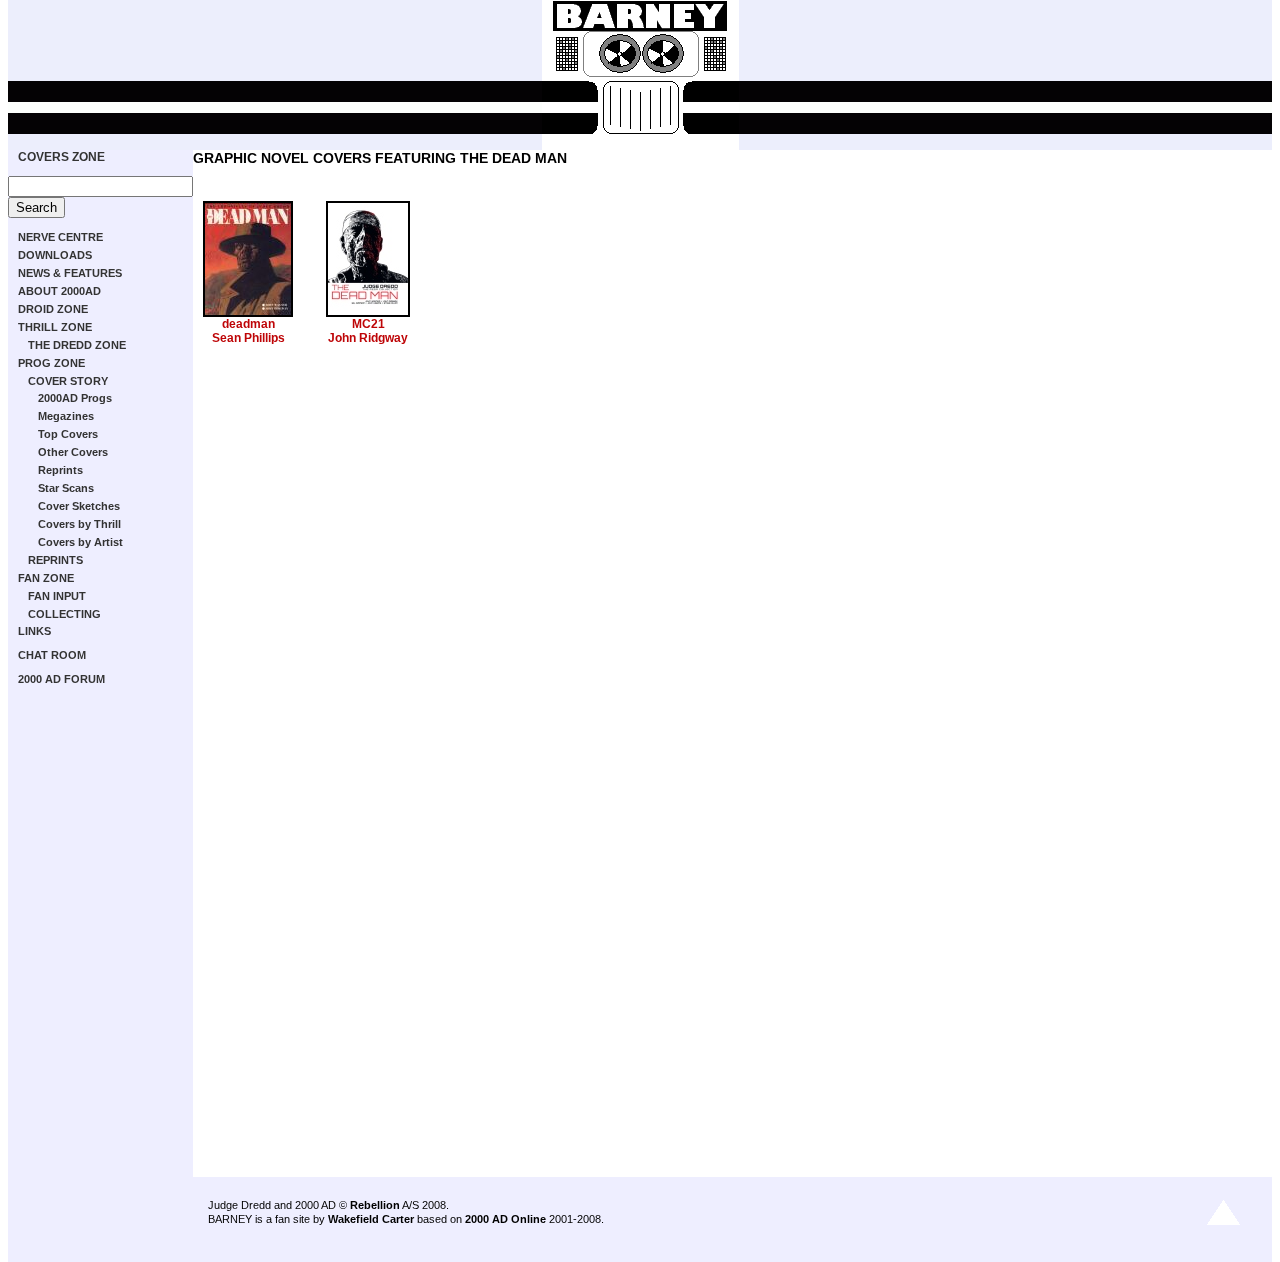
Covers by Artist (80, 542)
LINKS (34, 631)
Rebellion (375, 1205)
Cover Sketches (79, 506)
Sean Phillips (248, 338)
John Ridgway (368, 338)
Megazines (66, 416)
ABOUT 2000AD (59, 291)
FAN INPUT (57, 596)
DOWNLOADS (55, 255)
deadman (248, 324)
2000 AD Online (505, 1219)
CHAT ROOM (52, 655)
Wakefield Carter (371, 1219)
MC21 (368, 324)
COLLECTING (64, 614)
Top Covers (68, 434)
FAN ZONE (46, 578)
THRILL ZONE (55, 327)
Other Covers (73, 452)
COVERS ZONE (61, 157)
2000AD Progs (75, 398)
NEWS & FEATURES (70, 273)
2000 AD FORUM (61, 679)
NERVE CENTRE (60, 237)
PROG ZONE (51, 363)
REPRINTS (55, 560)
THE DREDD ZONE (77, 345)
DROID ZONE (53, 309)
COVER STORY (68, 381)
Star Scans (66, 488)
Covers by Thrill (79, 524)
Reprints (60, 470)
